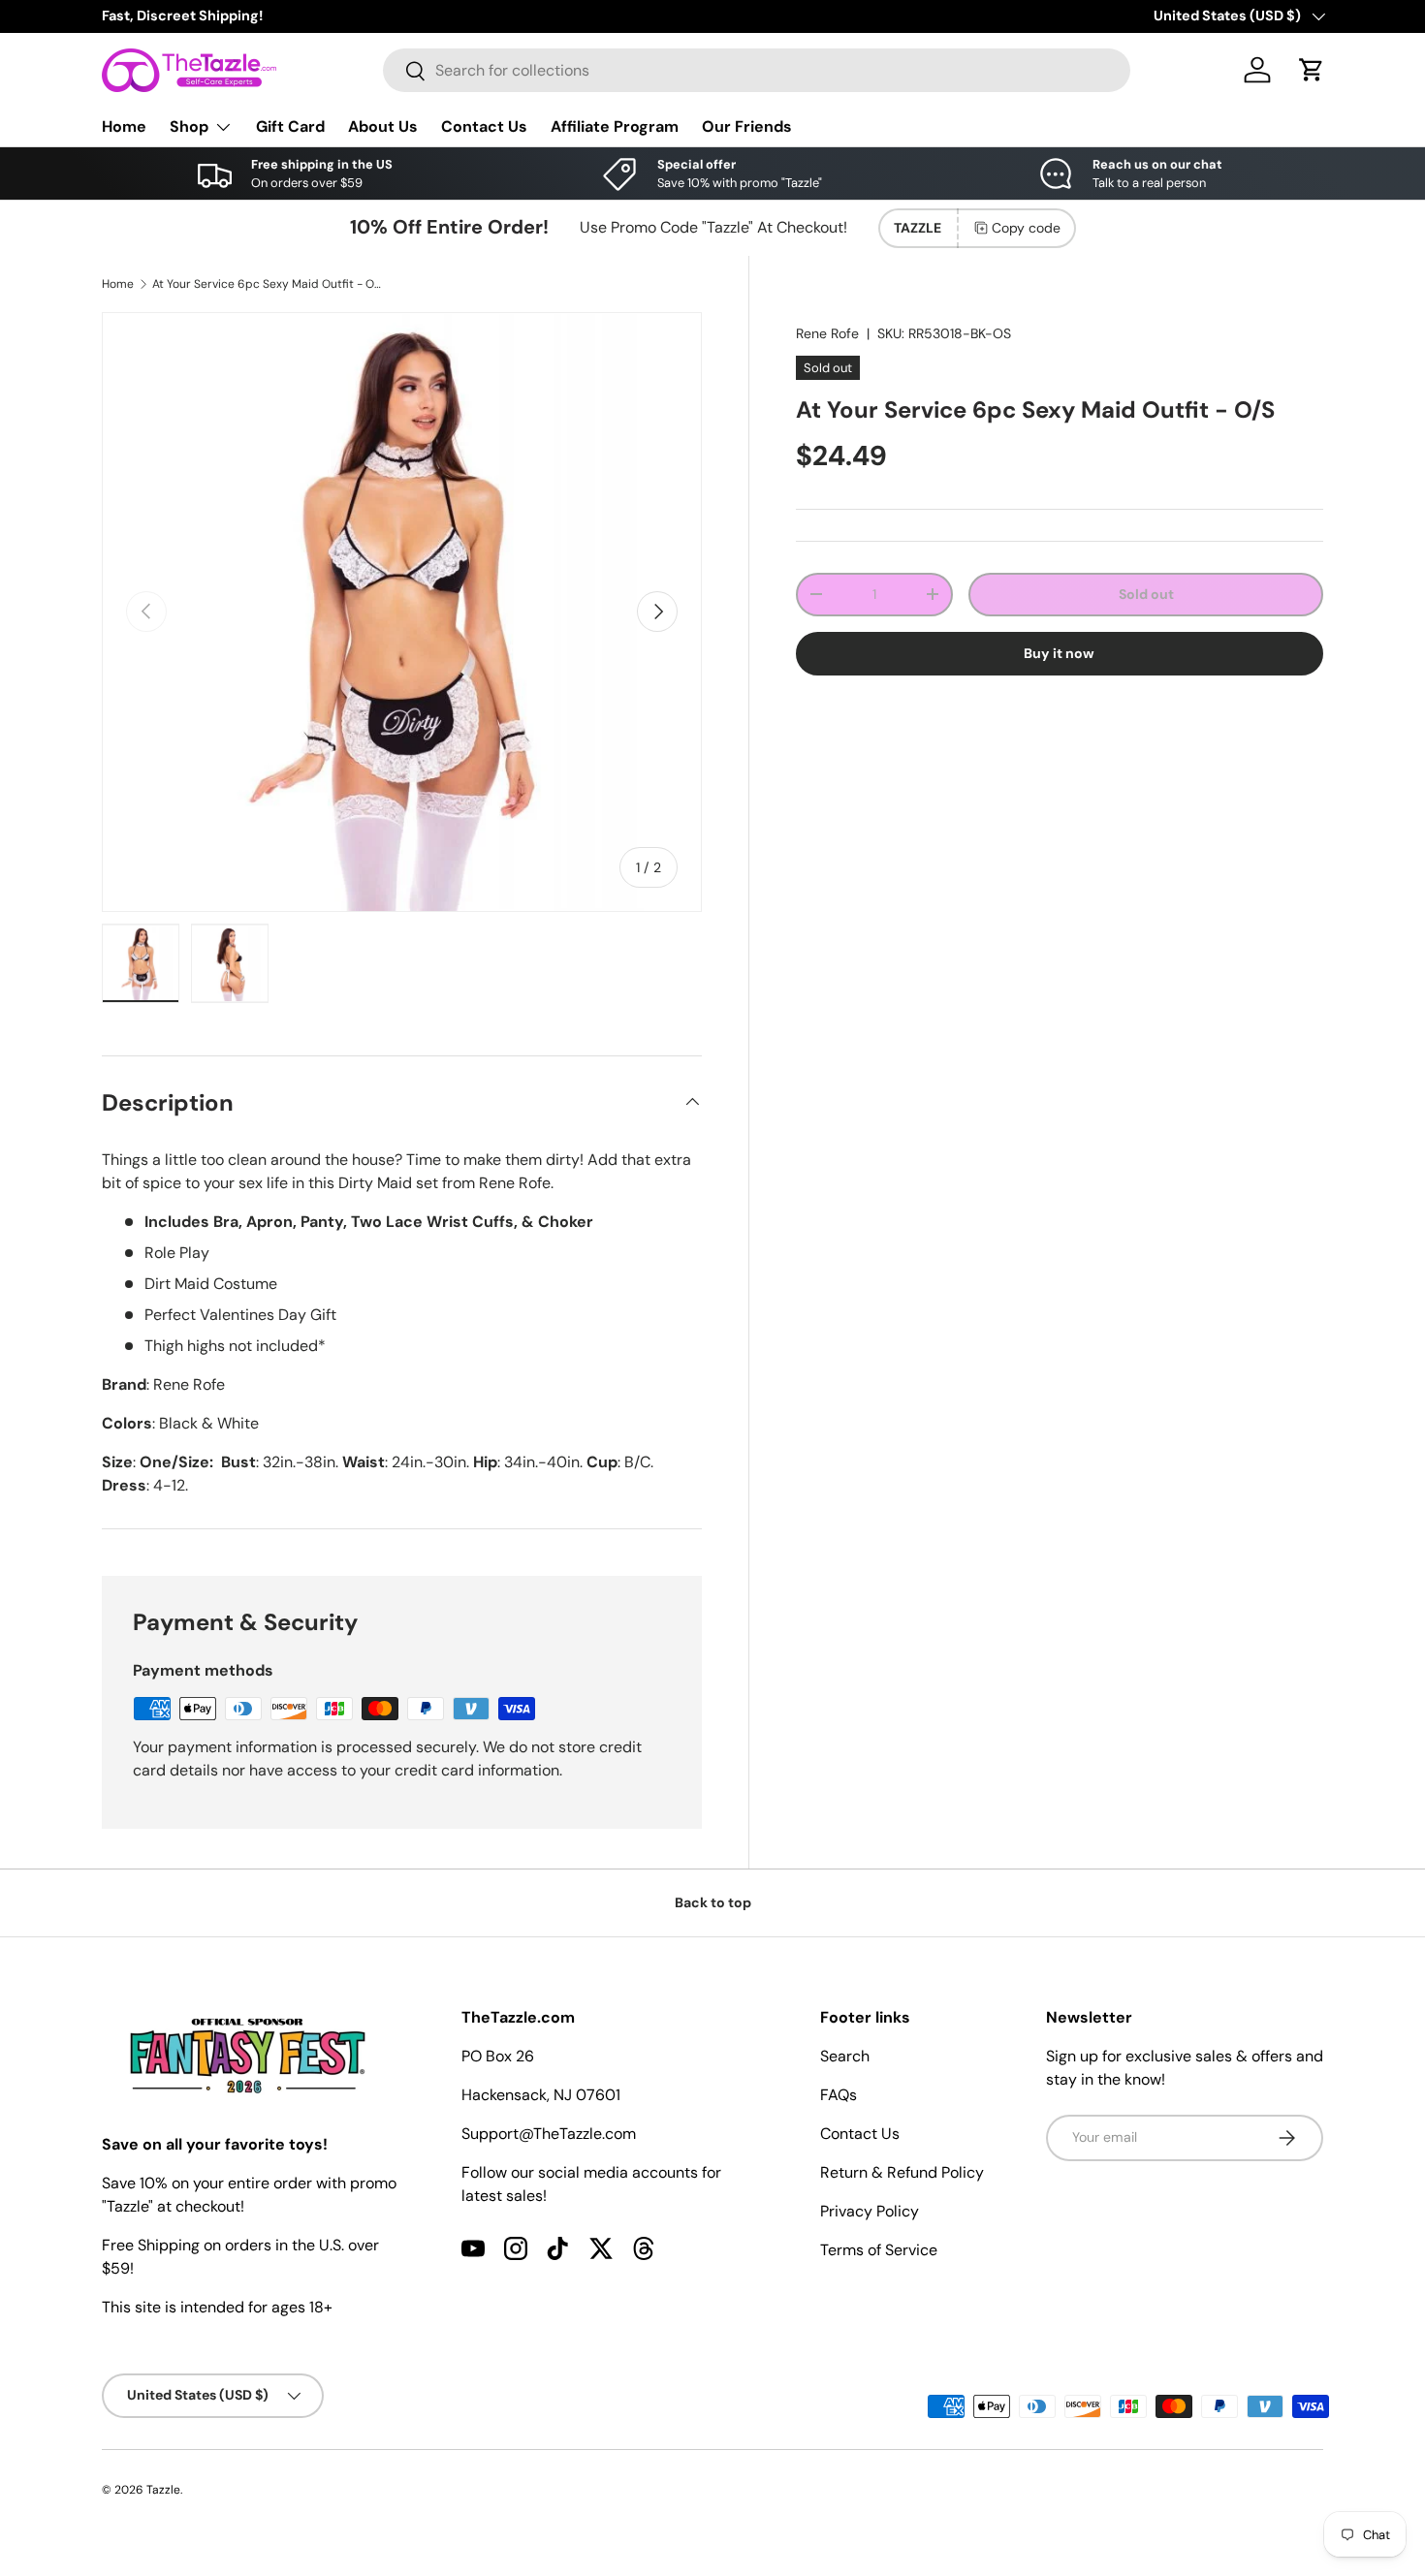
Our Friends (747, 126)
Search (845, 2056)
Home (124, 126)
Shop (189, 126)
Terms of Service (879, 2250)
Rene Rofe (827, 333)
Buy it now (1059, 653)
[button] (1312, 70)
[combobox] (757, 70)
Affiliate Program (615, 126)
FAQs (839, 2095)
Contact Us (484, 126)
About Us (383, 126)
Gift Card (290, 126)
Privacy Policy (870, 2211)
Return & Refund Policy (902, 2172)
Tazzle (163, 2490)
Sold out (1146, 594)
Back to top (713, 1902)
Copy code (1026, 228)
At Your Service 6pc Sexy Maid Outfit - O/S (269, 284)
